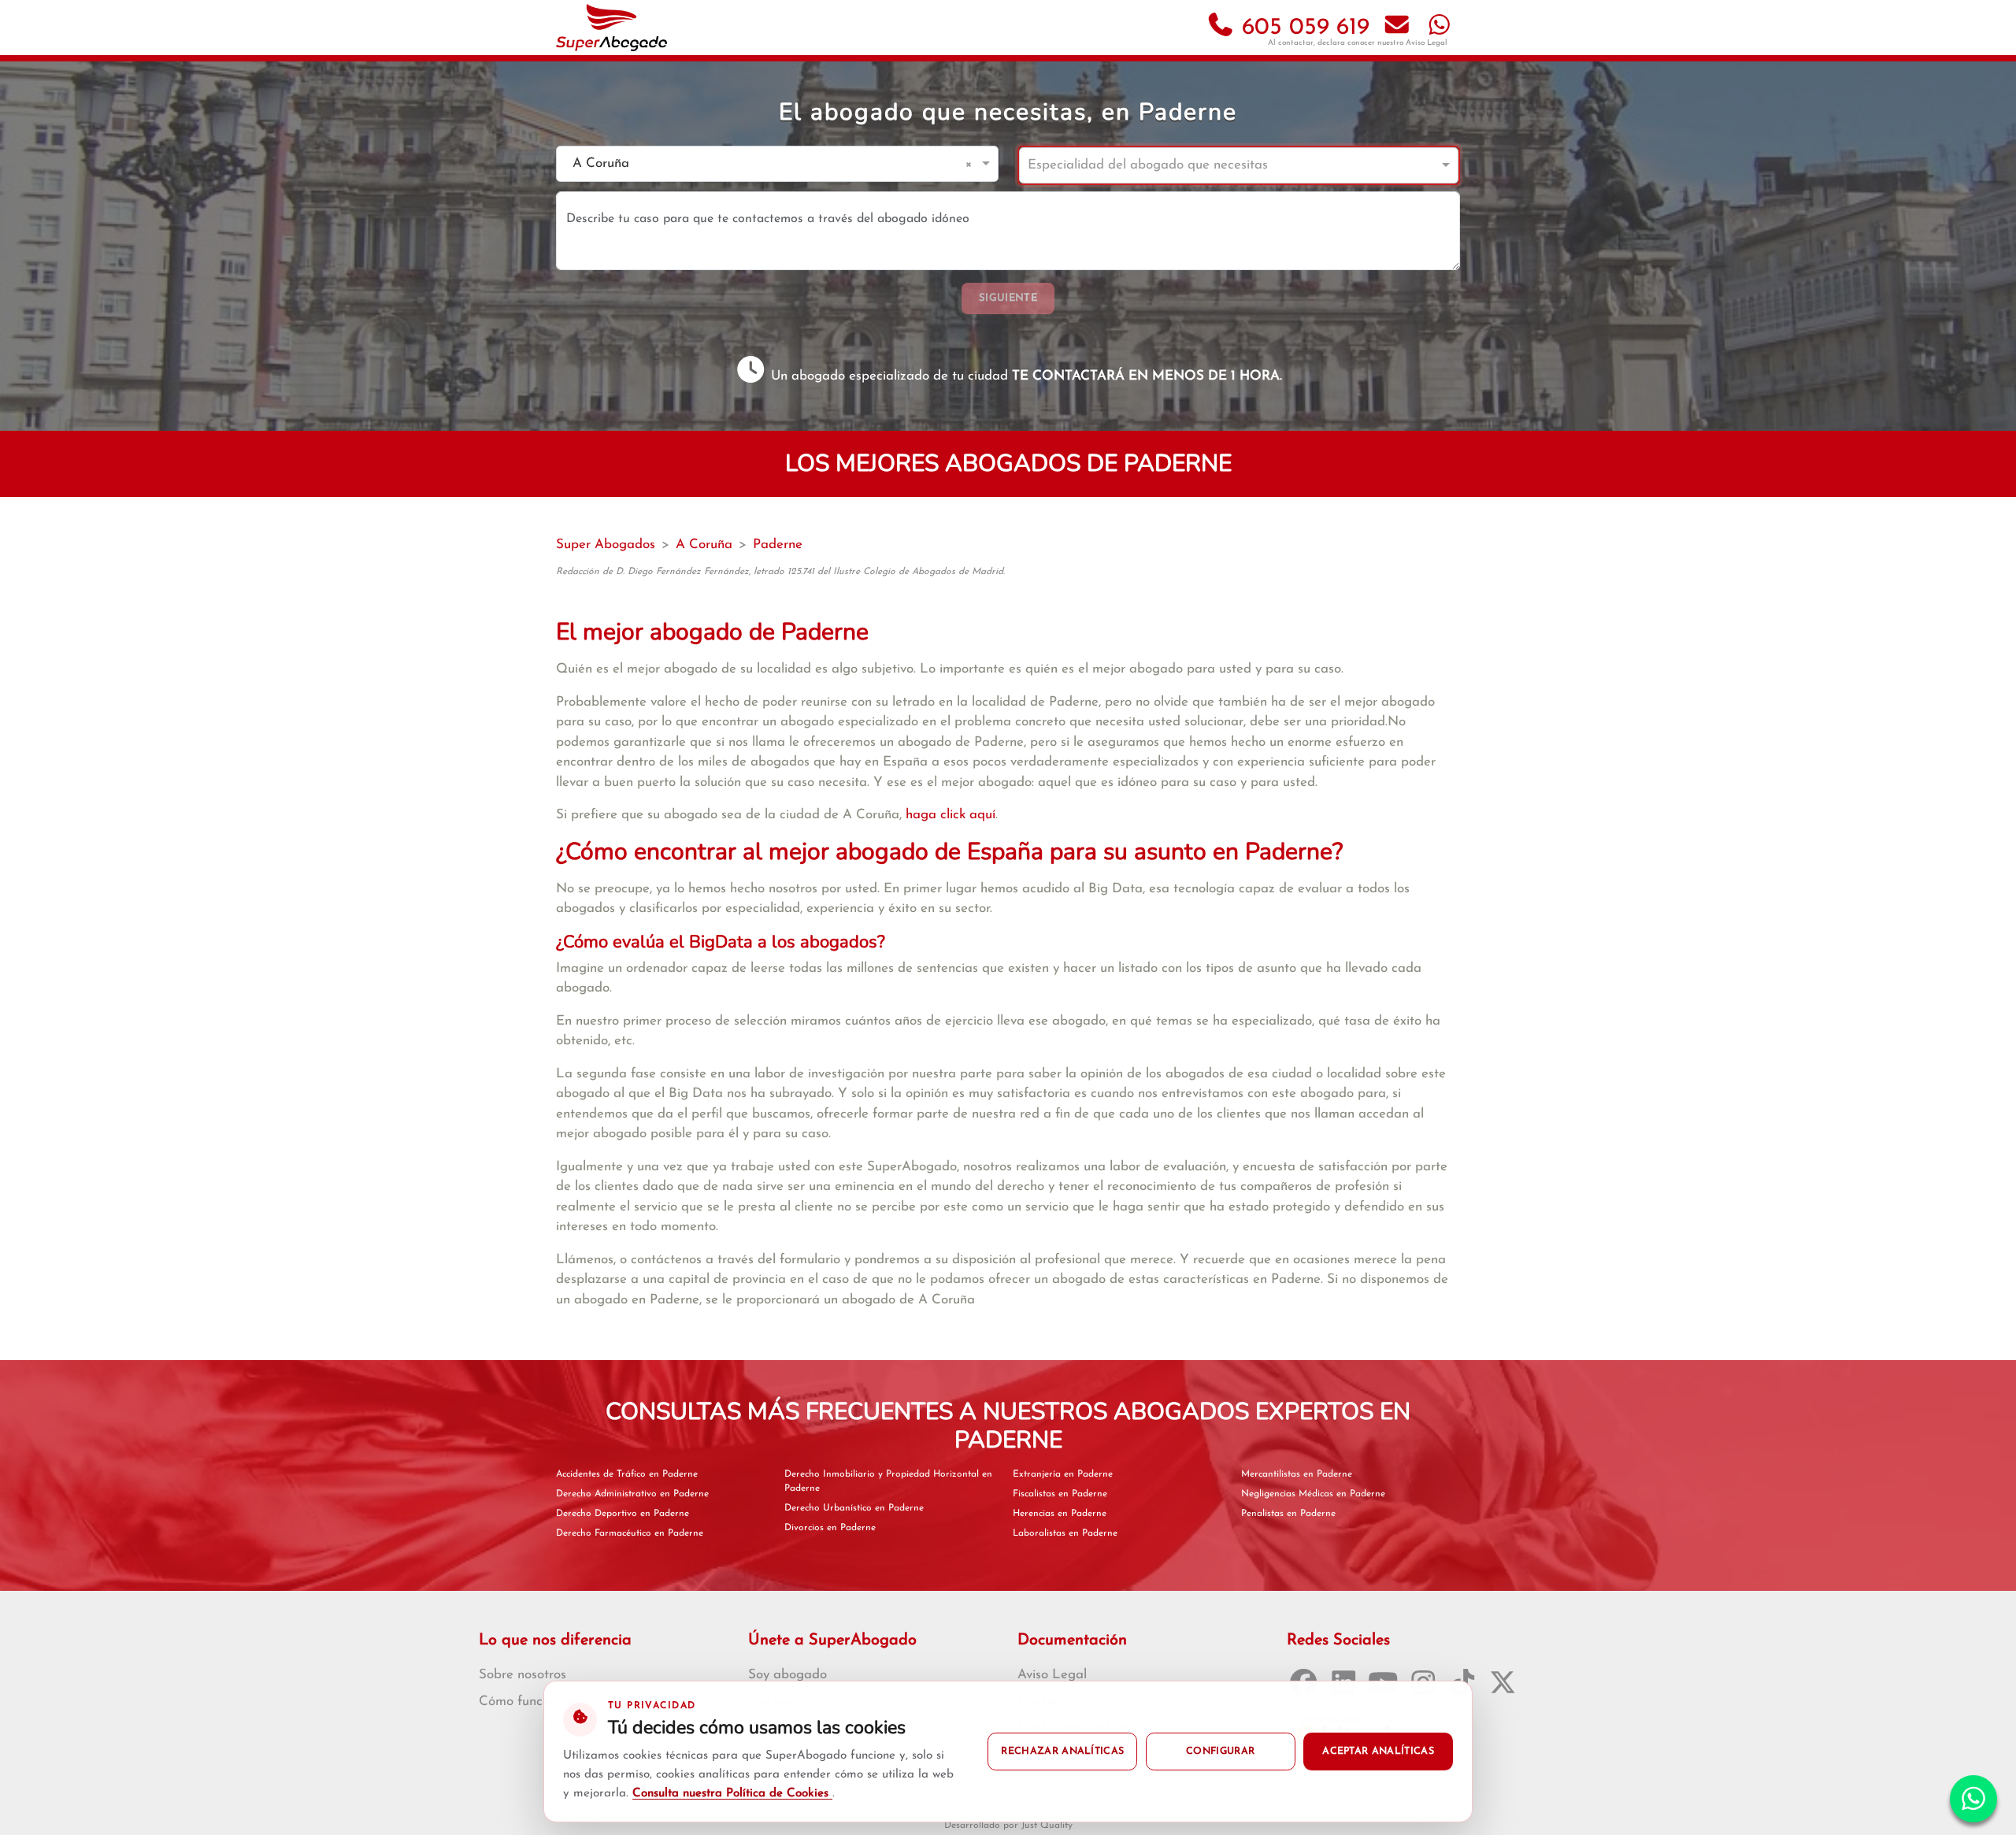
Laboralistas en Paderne (1065, 1533)
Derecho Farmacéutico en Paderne (630, 1533)
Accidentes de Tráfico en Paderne (627, 1474)
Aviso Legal (1427, 43)
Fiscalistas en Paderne (1060, 1494)
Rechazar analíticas (1062, 1752)
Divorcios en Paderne (830, 1528)
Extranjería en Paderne (1063, 1474)
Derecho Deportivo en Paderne (623, 1514)
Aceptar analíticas (1378, 1752)
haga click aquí (951, 815)
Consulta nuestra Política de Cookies (732, 1794)
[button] (971, 164)
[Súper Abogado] (611, 28)
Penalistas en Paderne (1288, 1514)
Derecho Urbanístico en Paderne (854, 1508)
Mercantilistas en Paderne (1297, 1474)
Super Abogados (606, 545)
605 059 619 (1302, 28)
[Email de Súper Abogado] (1397, 28)
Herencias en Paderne (1060, 1514)
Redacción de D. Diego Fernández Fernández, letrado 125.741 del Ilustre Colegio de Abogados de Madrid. (780, 572)
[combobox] (762, 164)
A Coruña (704, 545)
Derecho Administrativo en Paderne (632, 1494)
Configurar (1220, 1752)
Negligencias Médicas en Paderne (1313, 1494)
